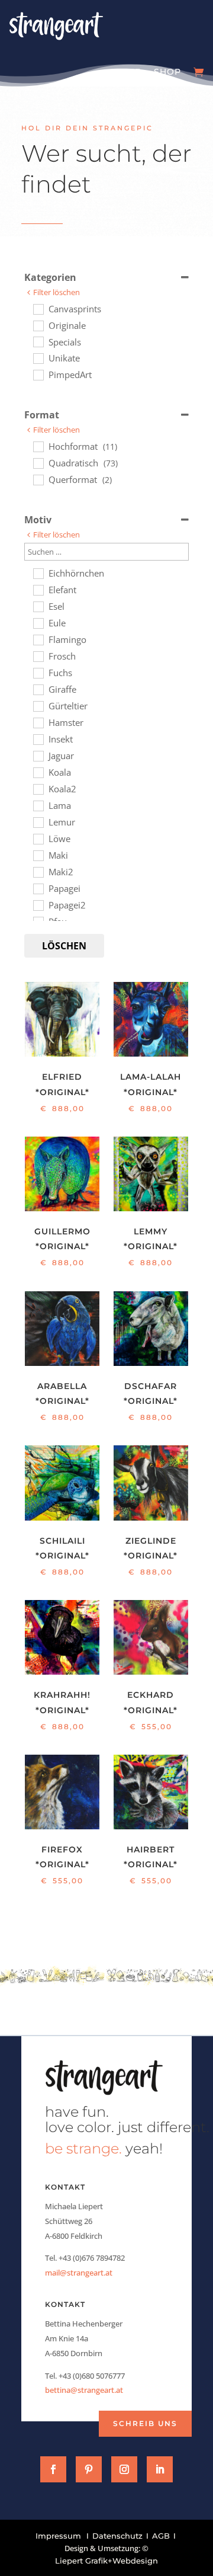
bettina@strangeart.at (84, 2390)
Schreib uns (145, 2423)
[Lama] (38, 805)
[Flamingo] (38, 639)
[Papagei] (38, 888)
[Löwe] (38, 839)
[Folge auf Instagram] (124, 2469)
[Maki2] (38, 872)
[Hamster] (38, 722)
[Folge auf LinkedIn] (160, 2469)
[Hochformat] (38, 446)
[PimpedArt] (38, 375)
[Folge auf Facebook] (53, 2469)
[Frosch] (38, 656)
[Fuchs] (38, 673)
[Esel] (38, 606)
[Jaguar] (38, 756)
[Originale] (38, 325)
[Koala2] (38, 789)
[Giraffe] (38, 689)
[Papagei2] (38, 905)
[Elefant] (38, 590)
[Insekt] (38, 739)
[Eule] (38, 623)
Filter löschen (57, 292)
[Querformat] (38, 479)
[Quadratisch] (38, 463)
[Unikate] (38, 358)
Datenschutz (117, 2536)
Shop (167, 72)
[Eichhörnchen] (38, 573)
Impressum (58, 2536)
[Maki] (38, 855)
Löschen (64, 946)
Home (126, 72)
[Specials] (38, 341)
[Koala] (38, 772)
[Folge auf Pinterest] (89, 2469)
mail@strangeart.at (79, 2273)
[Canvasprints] (38, 309)
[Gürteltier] (38, 706)
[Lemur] (38, 822)
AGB (161, 2536)
